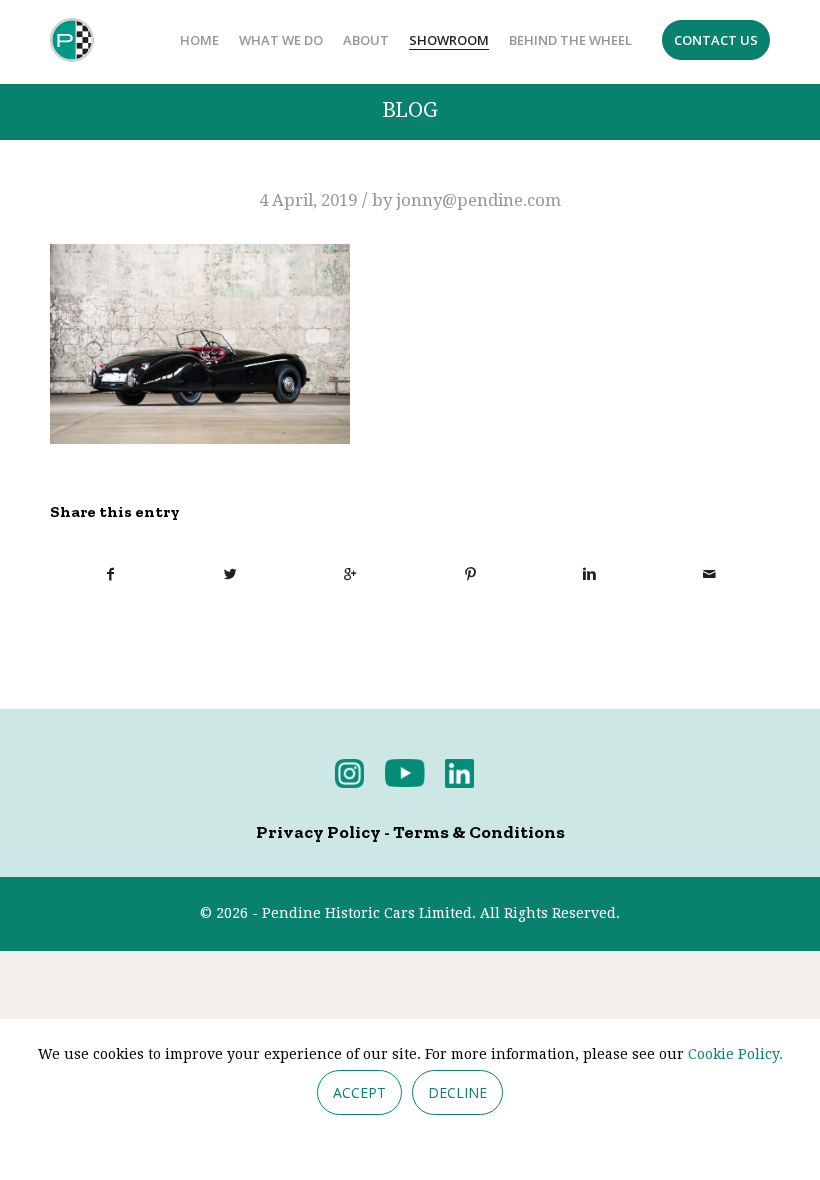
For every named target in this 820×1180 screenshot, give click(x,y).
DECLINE (457, 1092)
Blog (410, 110)
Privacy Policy (318, 832)
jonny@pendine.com (478, 200)
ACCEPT (359, 1092)
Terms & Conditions (479, 832)
